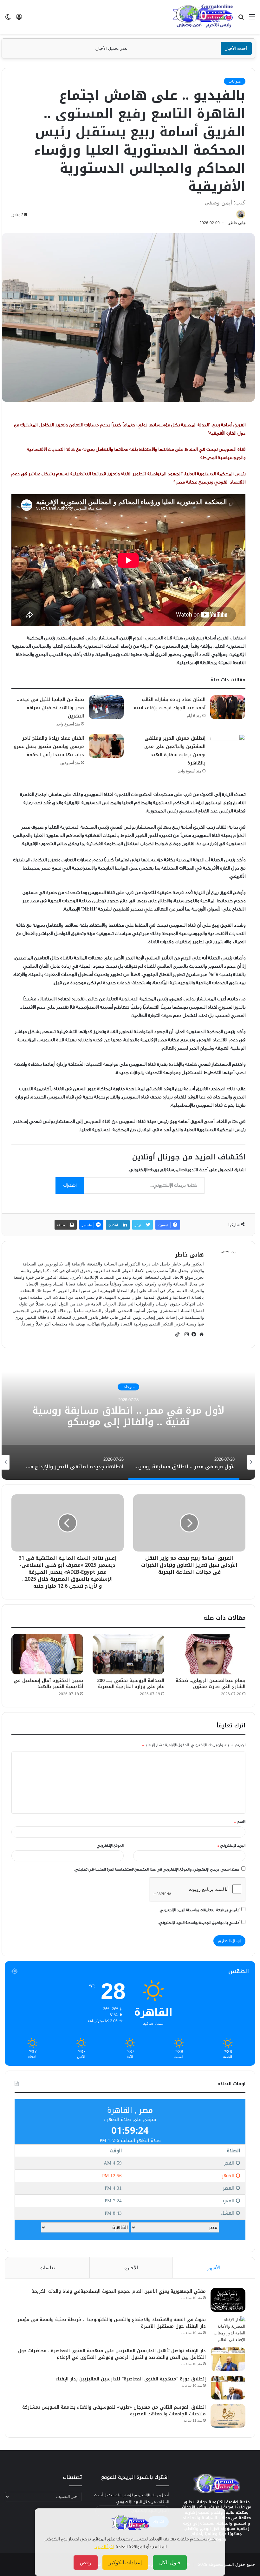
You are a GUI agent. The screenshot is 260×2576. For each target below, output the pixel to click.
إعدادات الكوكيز (125, 2563)
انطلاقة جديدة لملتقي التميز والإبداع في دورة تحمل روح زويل (122, 1417)
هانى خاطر (237, 223)
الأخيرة (131, 2268)
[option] (181, 1462)
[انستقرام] (185, 1334)
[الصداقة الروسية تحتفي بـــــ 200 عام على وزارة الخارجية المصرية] (128, 1654)
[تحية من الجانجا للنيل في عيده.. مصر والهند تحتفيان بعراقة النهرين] (106, 707)
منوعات (235, 81)
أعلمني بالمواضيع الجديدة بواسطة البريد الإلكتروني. (199, 1923)
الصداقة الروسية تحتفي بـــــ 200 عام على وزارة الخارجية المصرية (131, 1684)
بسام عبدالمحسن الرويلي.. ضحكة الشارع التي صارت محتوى (211, 1684)
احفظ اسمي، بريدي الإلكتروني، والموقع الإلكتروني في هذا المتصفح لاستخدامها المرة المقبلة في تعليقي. (157, 1869)
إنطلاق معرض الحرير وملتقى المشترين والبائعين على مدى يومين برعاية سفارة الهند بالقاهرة (175, 751)
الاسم (240, 1822)
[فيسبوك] (192, 1334)
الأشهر (214, 2268)
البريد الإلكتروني (231, 1845)
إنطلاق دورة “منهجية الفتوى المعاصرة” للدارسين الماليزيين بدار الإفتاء (131, 2379)
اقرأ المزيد (104, 2547)
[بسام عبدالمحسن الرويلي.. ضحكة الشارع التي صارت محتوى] (210, 1654)
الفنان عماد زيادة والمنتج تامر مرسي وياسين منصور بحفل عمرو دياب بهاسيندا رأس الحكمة (49, 747)
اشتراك (70, 1185)
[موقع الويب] (200, 1334)
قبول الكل (170, 2563)
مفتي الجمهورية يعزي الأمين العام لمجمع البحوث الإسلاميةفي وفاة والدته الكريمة (119, 2291)
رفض (86, 2563)
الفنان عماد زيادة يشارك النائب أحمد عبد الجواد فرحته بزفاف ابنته (170, 704)
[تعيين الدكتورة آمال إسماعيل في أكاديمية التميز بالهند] (47, 1654)
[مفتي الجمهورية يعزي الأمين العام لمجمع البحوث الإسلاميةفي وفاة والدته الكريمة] (228, 2300)
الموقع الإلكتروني (110, 1845)
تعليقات (47, 2268)
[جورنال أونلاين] (203, 17)
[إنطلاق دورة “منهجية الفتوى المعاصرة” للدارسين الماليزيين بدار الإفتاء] (228, 2388)
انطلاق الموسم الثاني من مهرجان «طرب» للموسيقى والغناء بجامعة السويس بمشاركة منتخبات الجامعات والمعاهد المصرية (114, 2411)
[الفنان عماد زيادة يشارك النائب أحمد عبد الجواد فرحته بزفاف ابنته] (228, 707)
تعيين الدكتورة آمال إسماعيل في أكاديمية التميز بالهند (48, 1684)
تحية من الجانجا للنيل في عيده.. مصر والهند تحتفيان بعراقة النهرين (50, 708)
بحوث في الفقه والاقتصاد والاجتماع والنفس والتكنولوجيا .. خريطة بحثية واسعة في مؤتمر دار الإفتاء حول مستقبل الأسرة (112, 2323)
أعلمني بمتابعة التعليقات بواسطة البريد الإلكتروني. (200, 1910)
